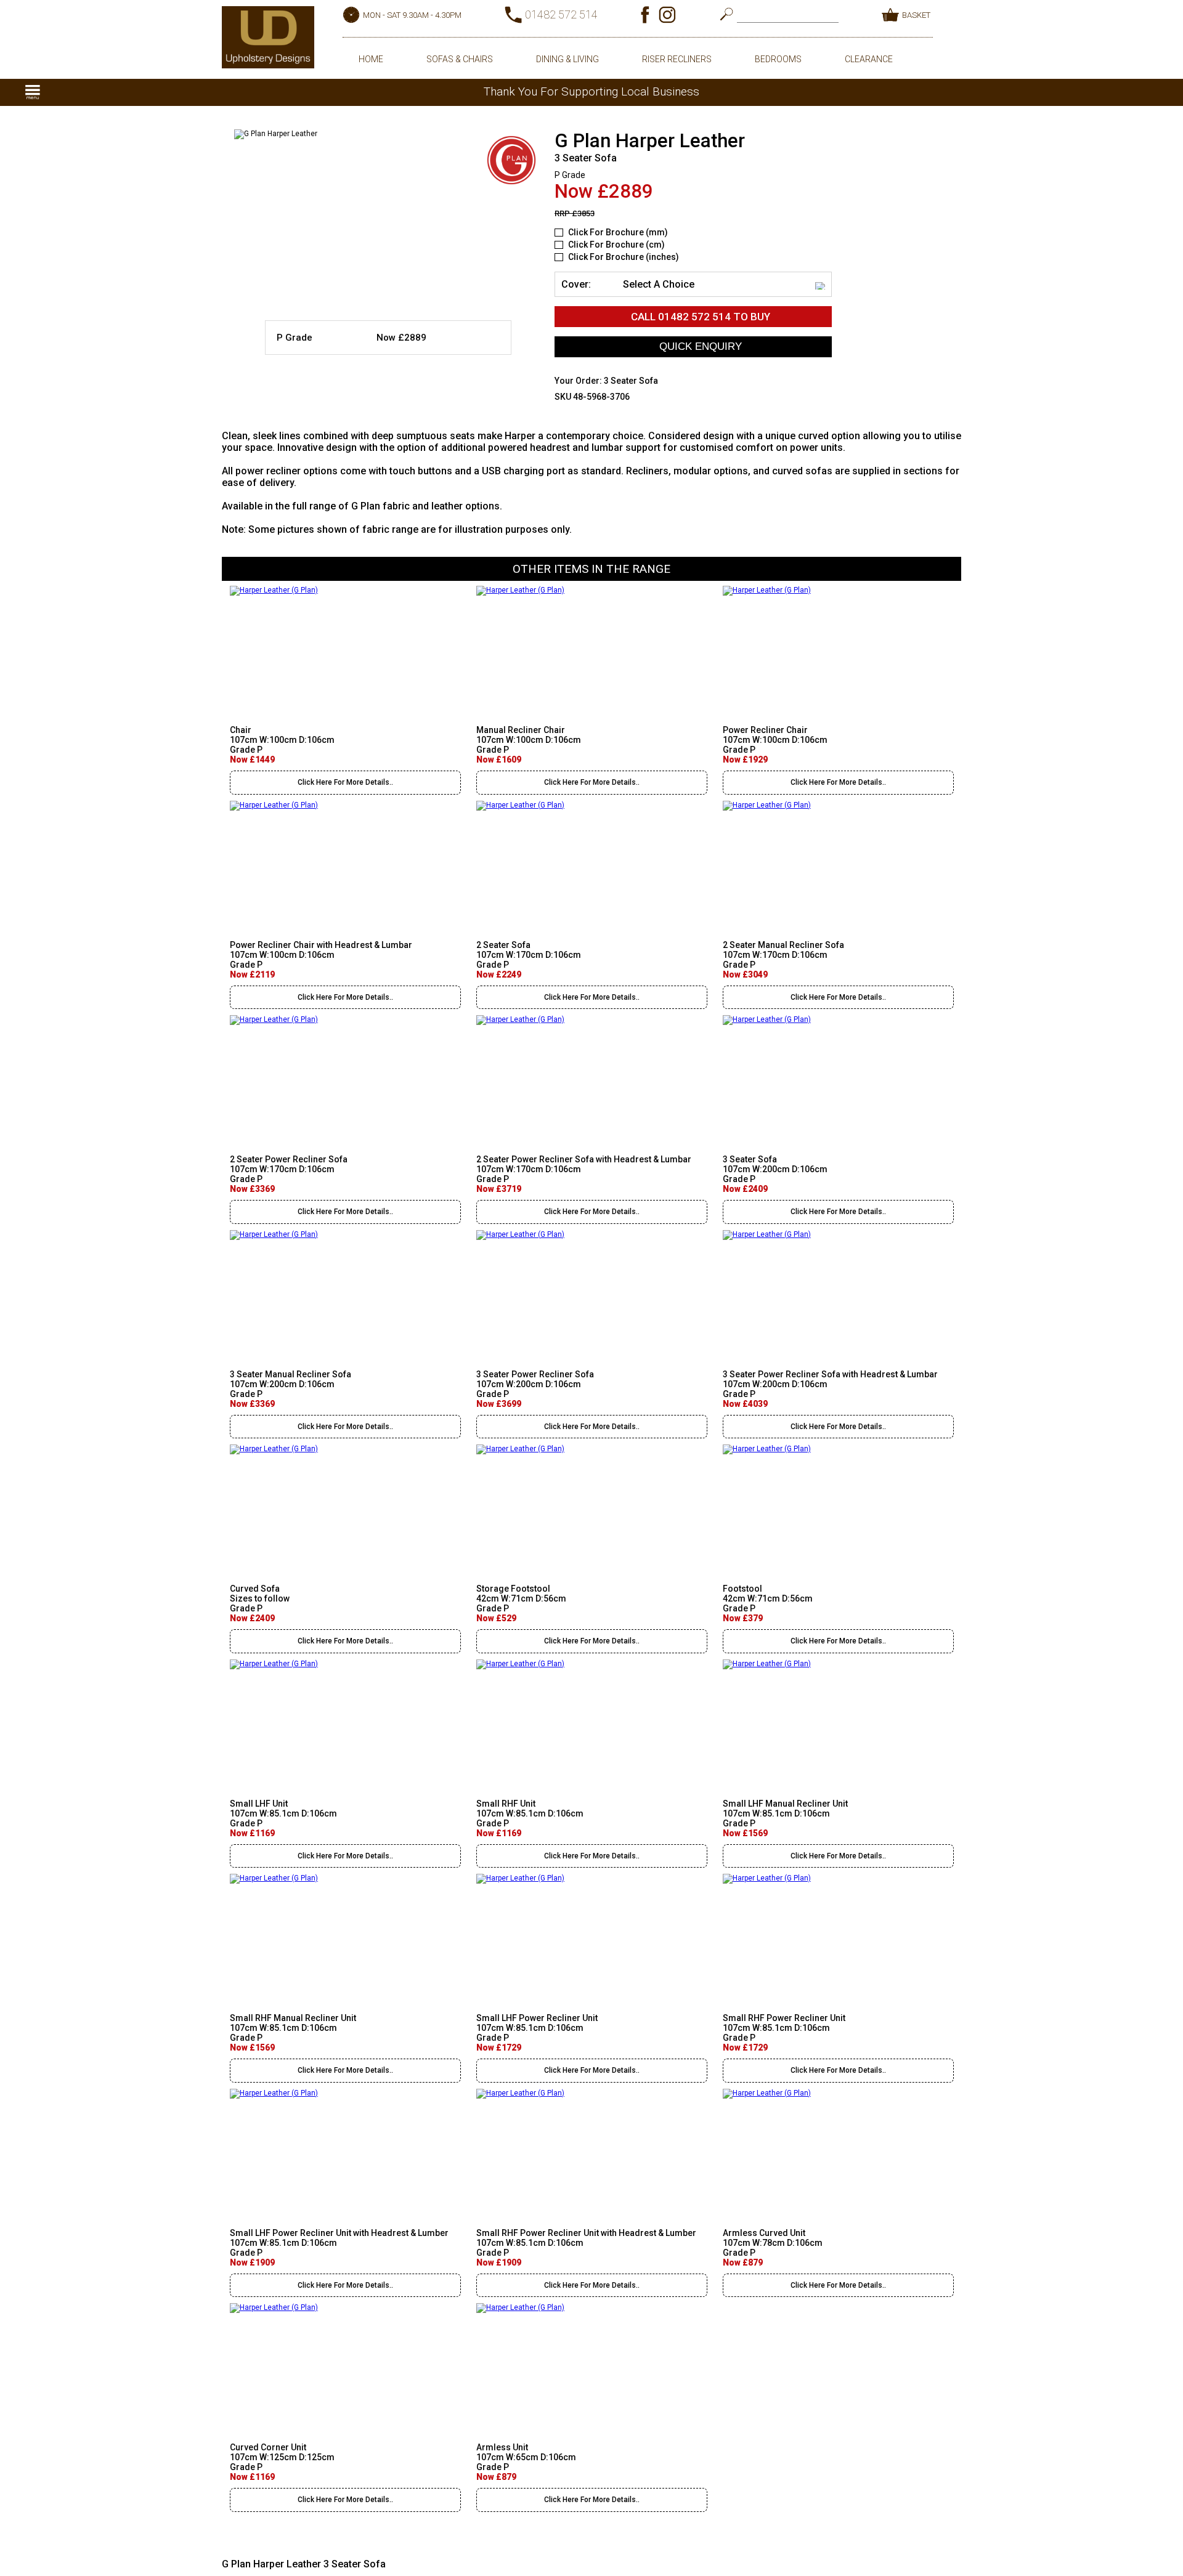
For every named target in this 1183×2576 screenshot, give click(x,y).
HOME (371, 59)
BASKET (916, 15)
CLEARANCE (869, 59)
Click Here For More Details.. (345, 782)
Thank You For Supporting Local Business (591, 91)
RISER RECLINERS (677, 59)
